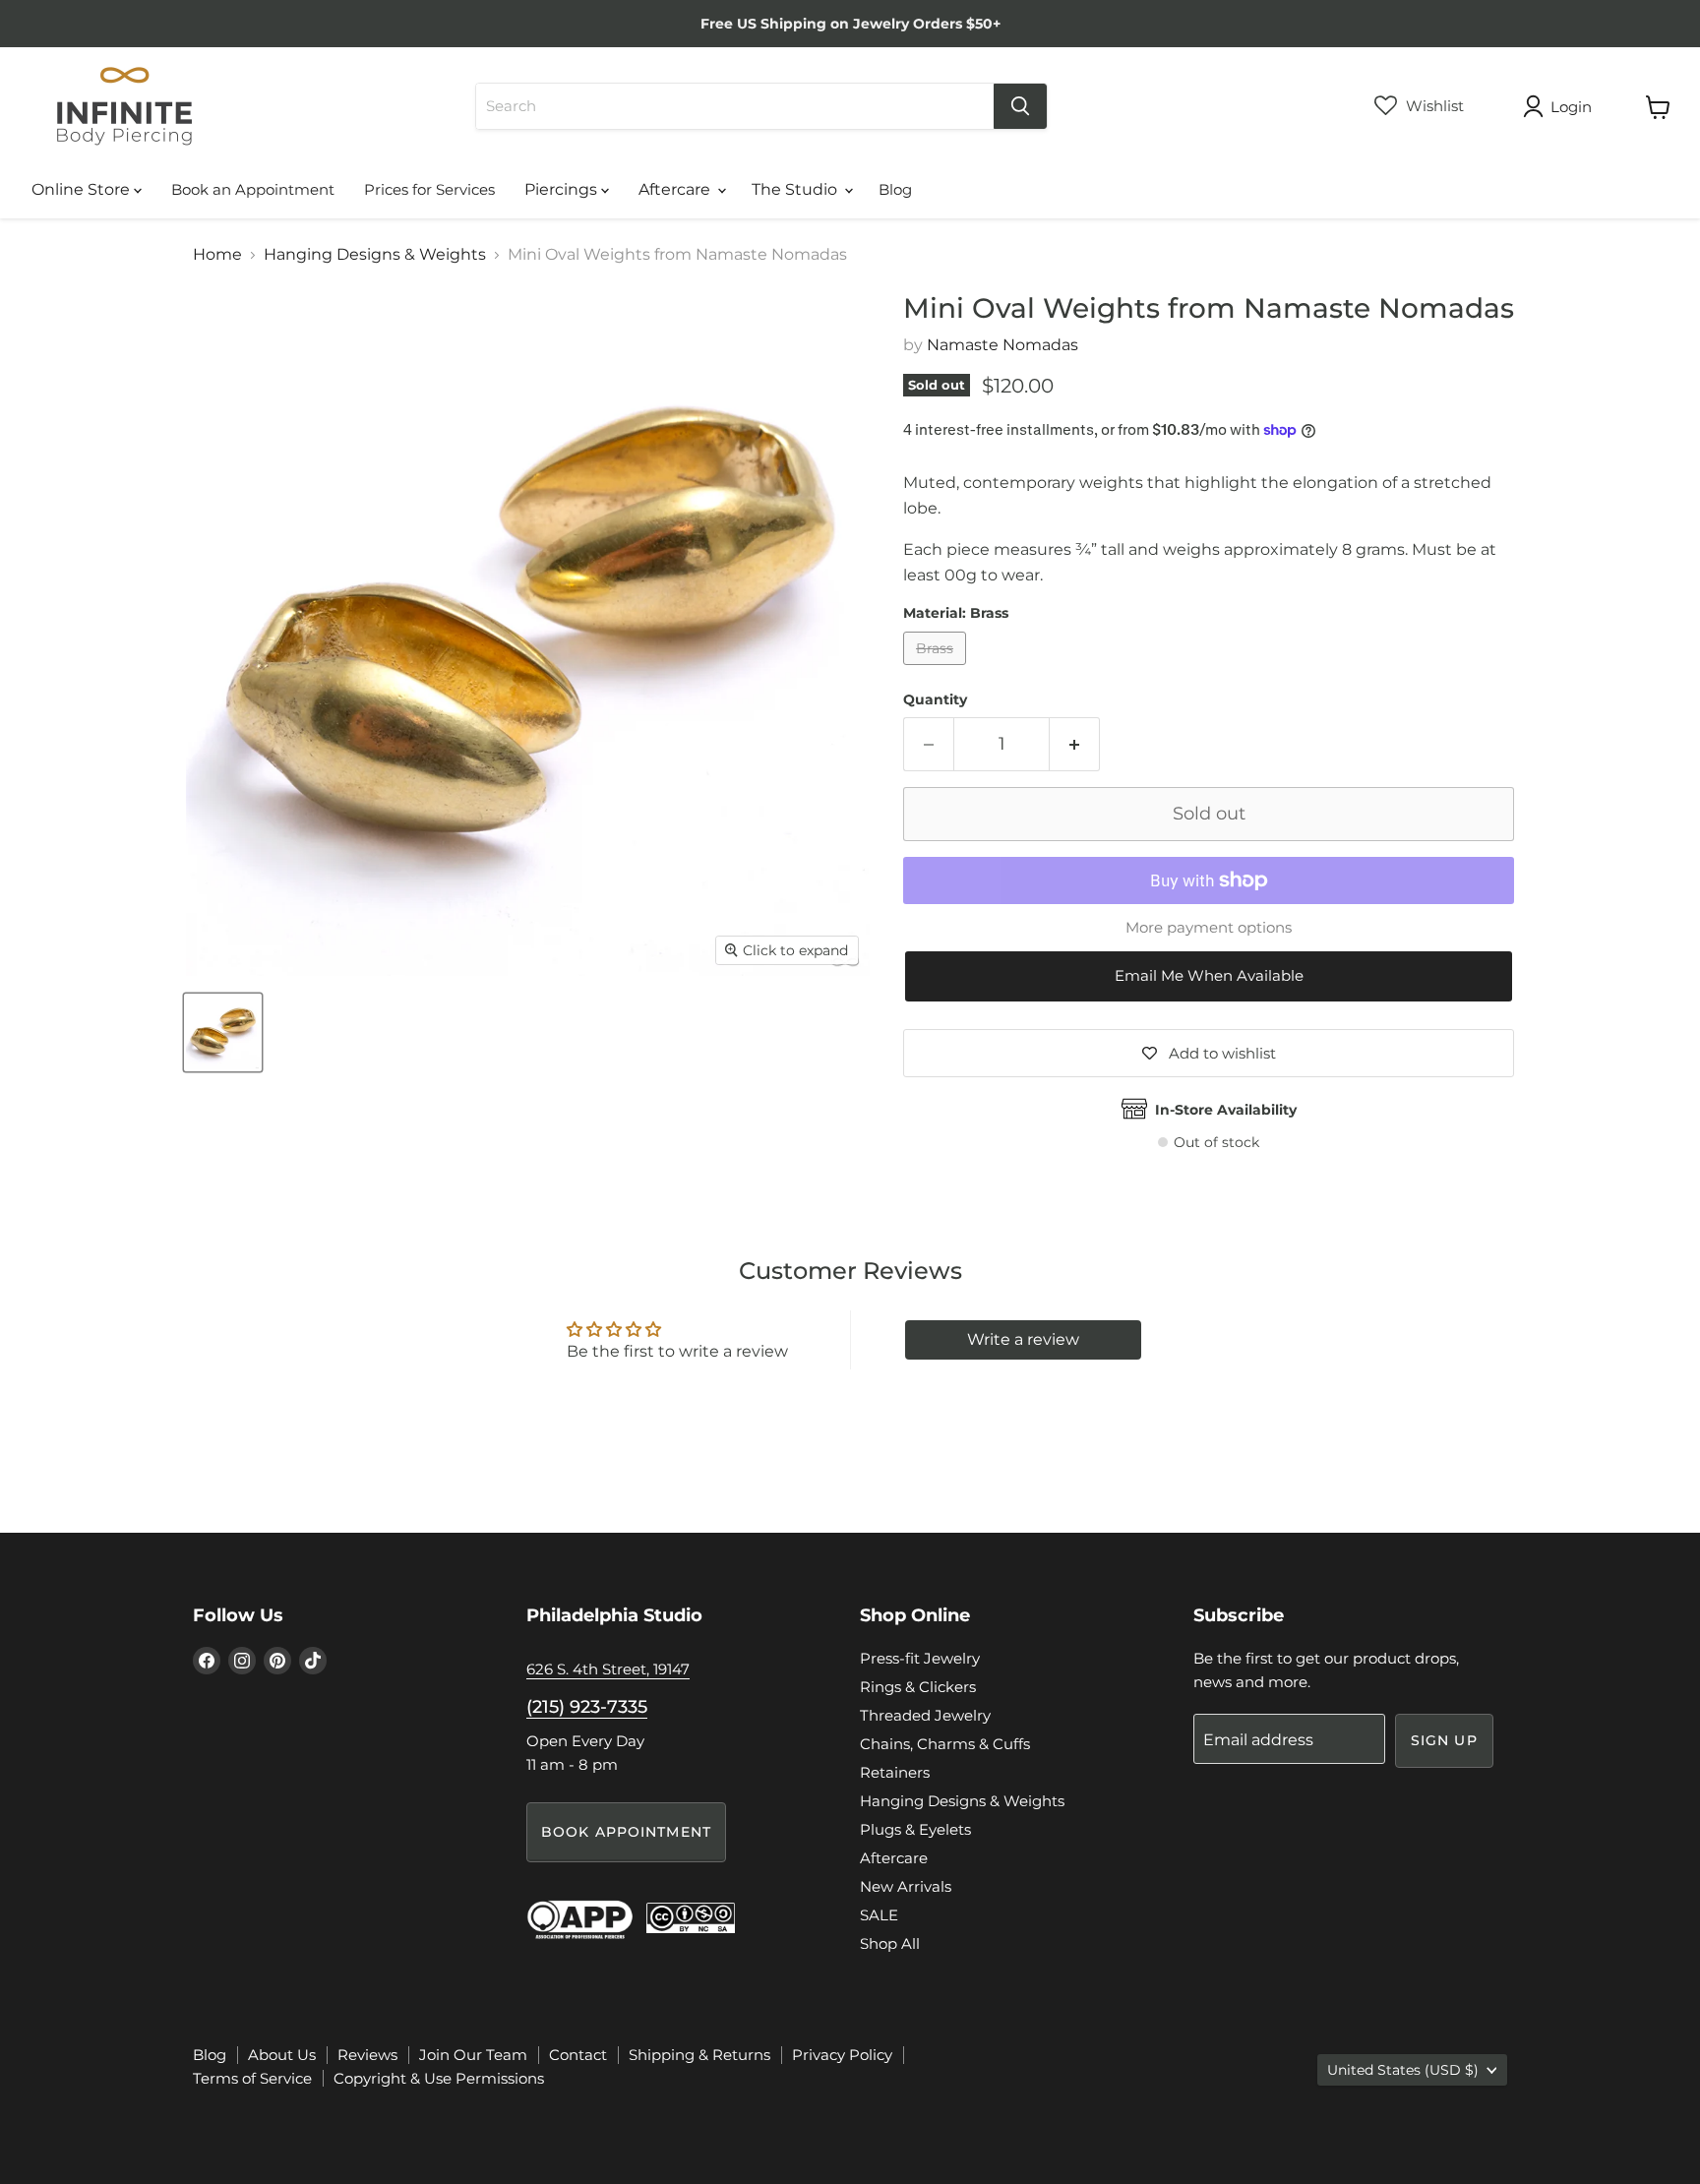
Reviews (367, 2055)
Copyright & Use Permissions (439, 2078)
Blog (895, 189)
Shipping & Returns (699, 2055)
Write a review (1023, 1339)
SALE (879, 1915)
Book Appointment (626, 1832)
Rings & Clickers (918, 1687)
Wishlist (1433, 106)
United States (1403, 2070)
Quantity (935, 699)
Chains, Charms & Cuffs (945, 1744)
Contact (578, 2055)
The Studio (796, 189)
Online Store (83, 189)
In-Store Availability (1226, 1110)
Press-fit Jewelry (920, 1658)
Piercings (563, 189)
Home (217, 255)
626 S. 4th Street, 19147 (608, 1669)
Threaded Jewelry (925, 1715)
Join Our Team (473, 2055)
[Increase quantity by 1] (1075, 744)
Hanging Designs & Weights (375, 255)
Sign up (1444, 1740)
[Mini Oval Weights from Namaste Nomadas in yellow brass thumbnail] (223, 1032)
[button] (1209, 976)
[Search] (1020, 106)
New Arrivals (906, 1886)
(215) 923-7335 (587, 1707)
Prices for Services (429, 189)
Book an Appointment (253, 189)
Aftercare (676, 189)
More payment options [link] (1209, 927)
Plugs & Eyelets (915, 1829)
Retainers (895, 1772)
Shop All (890, 1943)
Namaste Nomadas (1002, 345)
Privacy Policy (842, 2055)
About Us (282, 2055)
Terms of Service (252, 2078)
